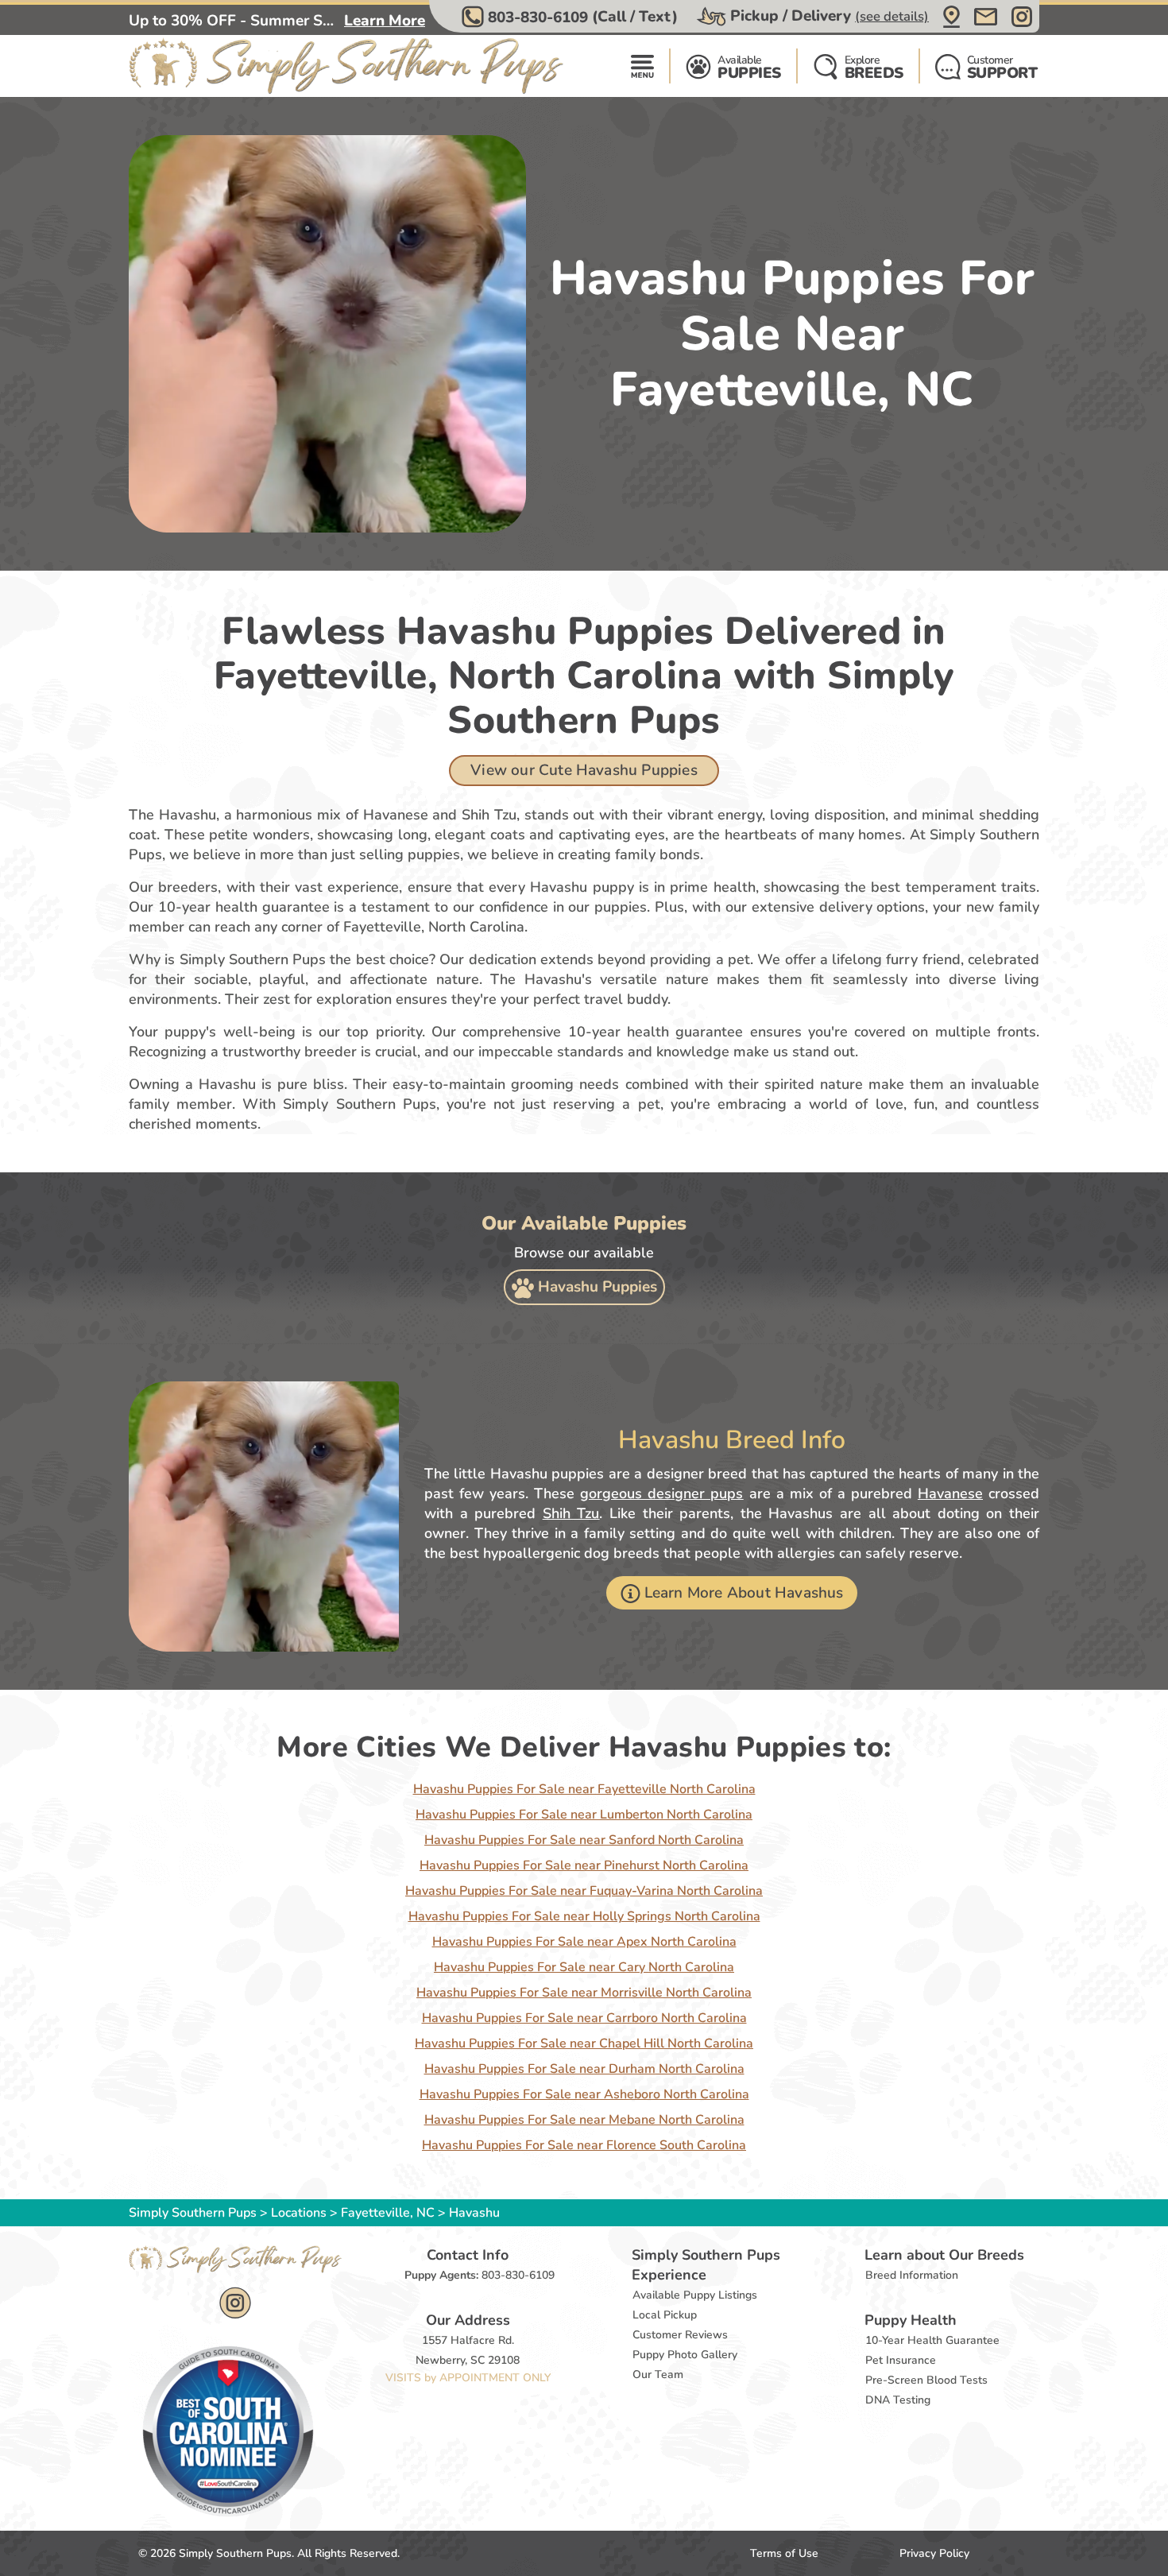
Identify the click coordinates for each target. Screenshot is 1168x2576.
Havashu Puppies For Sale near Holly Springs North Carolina (584, 1916)
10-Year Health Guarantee (932, 2340)
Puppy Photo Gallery (685, 2355)
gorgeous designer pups (661, 1493)
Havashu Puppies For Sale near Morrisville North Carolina (584, 1993)
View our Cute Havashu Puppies (584, 770)
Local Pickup (665, 2315)
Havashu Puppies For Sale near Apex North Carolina (584, 1942)
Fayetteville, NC (389, 2213)
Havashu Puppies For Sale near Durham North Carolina (584, 2069)
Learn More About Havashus (744, 1593)
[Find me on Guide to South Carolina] (228, 2431)
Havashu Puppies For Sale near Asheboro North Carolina (584, 2094)
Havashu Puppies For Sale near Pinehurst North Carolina (584, 1865)
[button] (572, 17)
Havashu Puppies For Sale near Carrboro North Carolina (584, 2018)
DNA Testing (898, 2400)
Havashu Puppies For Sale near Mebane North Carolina (584, 2120)
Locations (299, 2213)
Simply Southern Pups (193, 2213)
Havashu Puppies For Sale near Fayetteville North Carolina (584, 1789)
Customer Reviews (680, 2335)
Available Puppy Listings (695, 2295)
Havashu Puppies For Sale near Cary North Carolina (584, 1967)
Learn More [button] (385, 21)
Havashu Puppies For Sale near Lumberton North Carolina (584, 1815)
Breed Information (912, 2275)
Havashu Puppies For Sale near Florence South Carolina (584, 2145)
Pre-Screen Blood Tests (926, 2380)
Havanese (950, 1493)
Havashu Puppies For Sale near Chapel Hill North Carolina (584, 2043)
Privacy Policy (934, 2553)
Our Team (658, 2375)
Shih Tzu (571, 1513)
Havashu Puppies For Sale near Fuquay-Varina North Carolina (584, 1891)
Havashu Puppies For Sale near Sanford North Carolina (584, 1840)
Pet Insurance (901, 2360)
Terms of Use (784, 2553)
